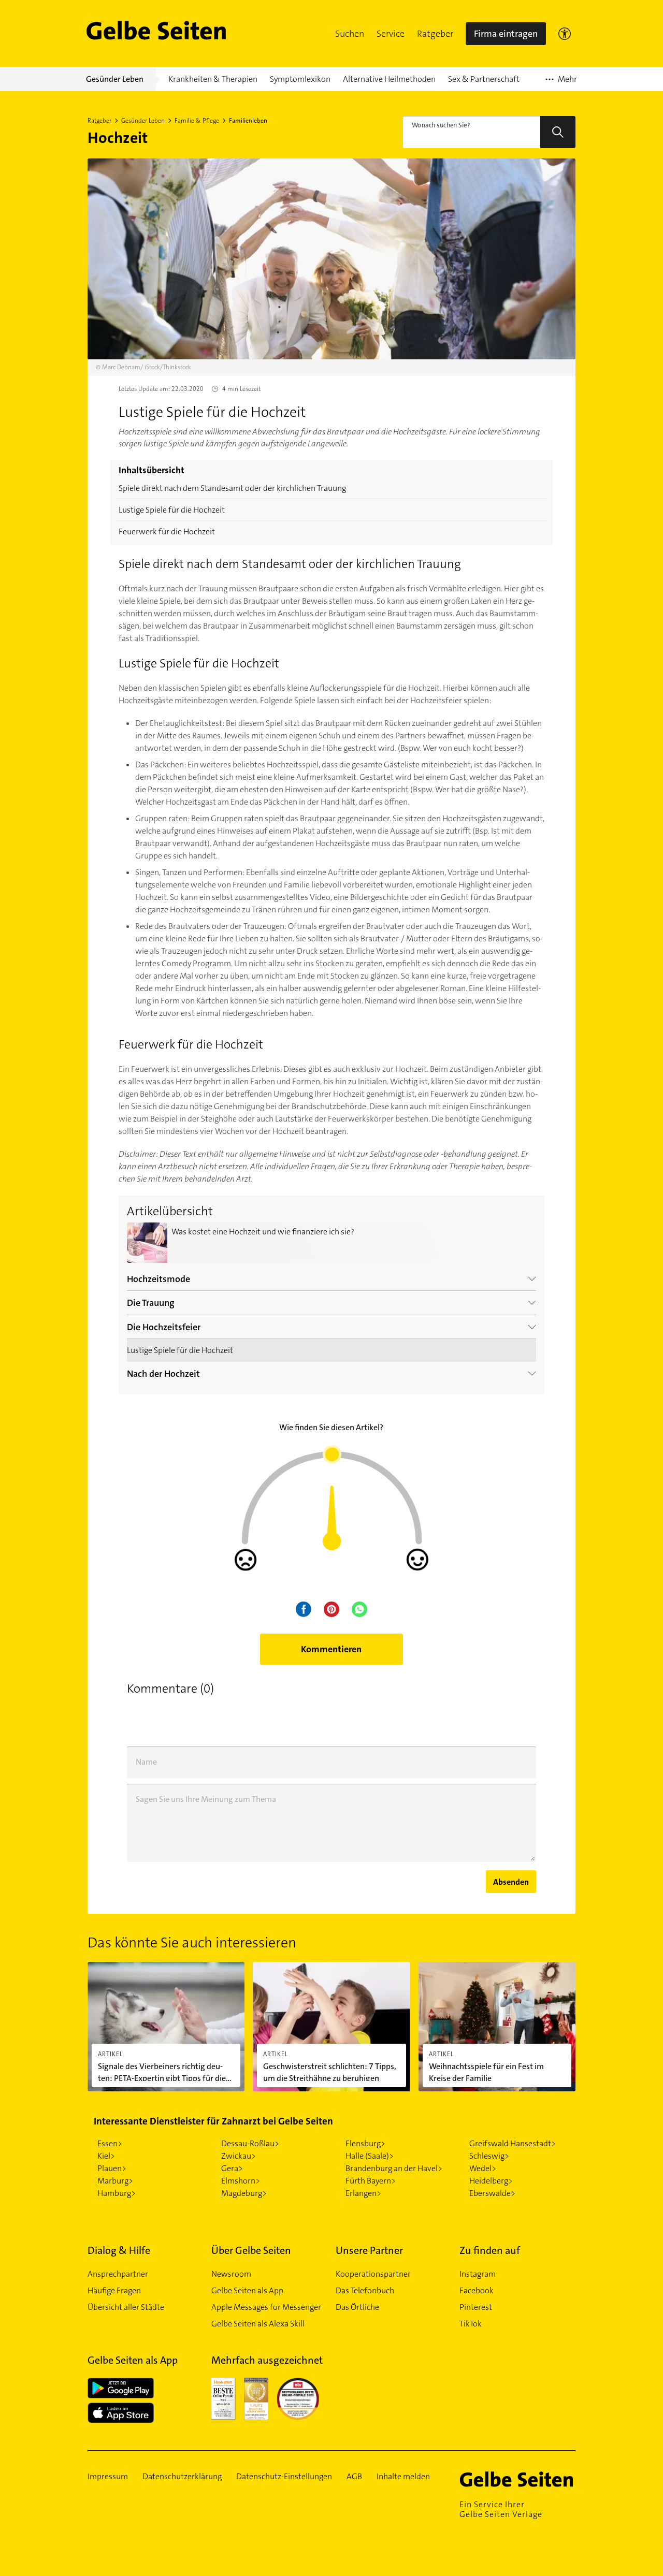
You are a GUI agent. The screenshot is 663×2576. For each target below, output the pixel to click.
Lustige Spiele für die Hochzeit (172, 510)
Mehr (561, 82)
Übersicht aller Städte (126, 2307)
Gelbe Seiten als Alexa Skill (258, 2324)
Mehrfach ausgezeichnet (267, 2360)
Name (146, 1762)
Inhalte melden (403, 2477)
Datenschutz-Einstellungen (284, 2477)
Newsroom (231, 2274)
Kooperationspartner (373, 2274)
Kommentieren (331, 1649)
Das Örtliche (357, 2307)
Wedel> (483, 2168)
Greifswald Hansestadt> (513, 2143)
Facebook (477, 2290)
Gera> (232, 2168)
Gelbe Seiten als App (247, 2290)
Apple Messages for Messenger (266, 2307)
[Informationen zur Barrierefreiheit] (565, 34)
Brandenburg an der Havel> (394, 2168)
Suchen (350, 34)
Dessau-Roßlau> (250, 2143)
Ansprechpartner (118, 2274)
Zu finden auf (490, 2250)
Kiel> (106, 2156)
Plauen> (112, 2168)
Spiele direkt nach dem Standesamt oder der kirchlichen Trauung (232, 488)
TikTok (471, 2324)
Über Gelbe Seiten (251, 2250)
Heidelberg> (491, 2181)
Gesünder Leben (143, 121)
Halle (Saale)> (370, 2156)
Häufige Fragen (114, 2290)
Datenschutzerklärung (182, 2477)
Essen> (110, 2143)
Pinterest (476, 2307)
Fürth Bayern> (371, 2181)
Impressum (108, 2477)
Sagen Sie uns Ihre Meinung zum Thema (206, 1799)
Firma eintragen (506, 34)
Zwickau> (239, 2156)
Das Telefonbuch (365, 2290)
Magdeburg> (244, 2193)
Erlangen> (363, 2193)
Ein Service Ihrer (501, 2509)
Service (391, 34)
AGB (354, 2477)
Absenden (511, 1882)
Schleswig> (489, 2156)
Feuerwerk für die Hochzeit (167, 532)
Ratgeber (435, 34)
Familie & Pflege (197, 121)
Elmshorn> (241, 2181)
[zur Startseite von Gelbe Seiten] (517, 2479)
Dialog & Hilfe (119, 2250)
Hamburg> (117, 2193)
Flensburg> (365, 2143)
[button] (350, 34)
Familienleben (248, 121)
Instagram (478, 2274)
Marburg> (115, 2181)
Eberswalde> (492, 2193)
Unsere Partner (369, 2250)
